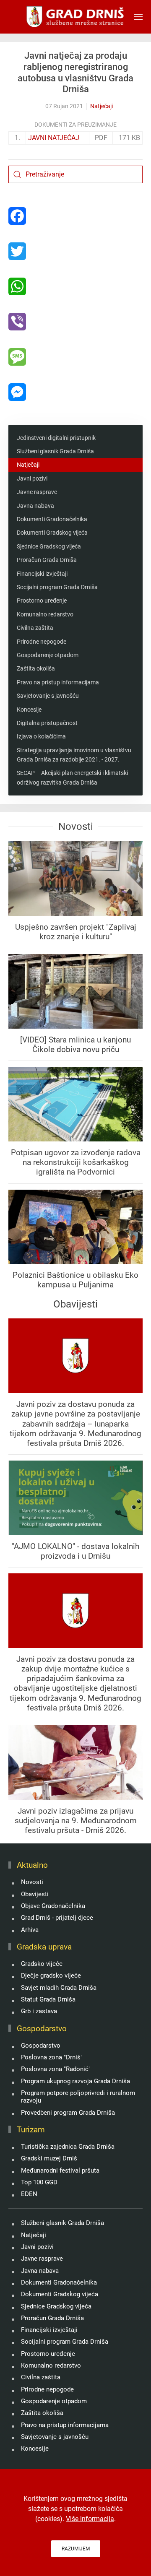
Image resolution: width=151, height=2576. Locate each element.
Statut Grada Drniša (48, 1999)
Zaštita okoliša (36, 668)
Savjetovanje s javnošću (48, 696)
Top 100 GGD (39, 2182)
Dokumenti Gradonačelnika (52, 519)
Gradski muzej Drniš (49, 2158)
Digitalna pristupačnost (47, 723)
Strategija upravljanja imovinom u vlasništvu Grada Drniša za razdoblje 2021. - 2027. (74, 755)
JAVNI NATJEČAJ (54, 138)
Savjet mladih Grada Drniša (59, 1988)
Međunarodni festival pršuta (60, 2170)
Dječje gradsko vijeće (51, 1976)
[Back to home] (76, 17)
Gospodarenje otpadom (48, 655)
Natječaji (102, 106)
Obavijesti (35, 1894)
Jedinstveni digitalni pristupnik (56, 438)
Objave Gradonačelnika (53, 1906)
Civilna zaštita (35, 628)
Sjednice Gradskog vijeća (49, 546)
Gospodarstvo (41, 2046)
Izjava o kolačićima (41, 736)
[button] (138, 17)
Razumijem (76, 2549)
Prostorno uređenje (42, 600)
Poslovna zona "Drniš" (52, 2057)
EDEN (29, 2194)
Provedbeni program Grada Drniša (68, 2113)
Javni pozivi (32, 478)
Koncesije (29, 710)
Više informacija (90, 2519)
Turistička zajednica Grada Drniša (68, 2147)
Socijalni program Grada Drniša (57, 587)
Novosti (32, 1882)
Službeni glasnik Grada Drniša (55, 451)
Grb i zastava (39, 2011)
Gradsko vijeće (42, 1964)
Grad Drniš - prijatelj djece (57, 1918)
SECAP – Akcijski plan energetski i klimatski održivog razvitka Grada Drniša (72, 777)
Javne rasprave (37, 492)
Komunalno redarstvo (45, 614)
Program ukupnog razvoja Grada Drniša (75, 2081)
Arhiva (30, 1930)
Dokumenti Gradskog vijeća (52, 533)
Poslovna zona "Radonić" (56, 2069)
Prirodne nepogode (42, 642)
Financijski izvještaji (42, 574)
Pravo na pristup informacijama (58, 682)
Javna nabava (35, 506)
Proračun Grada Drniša (47, 560)
